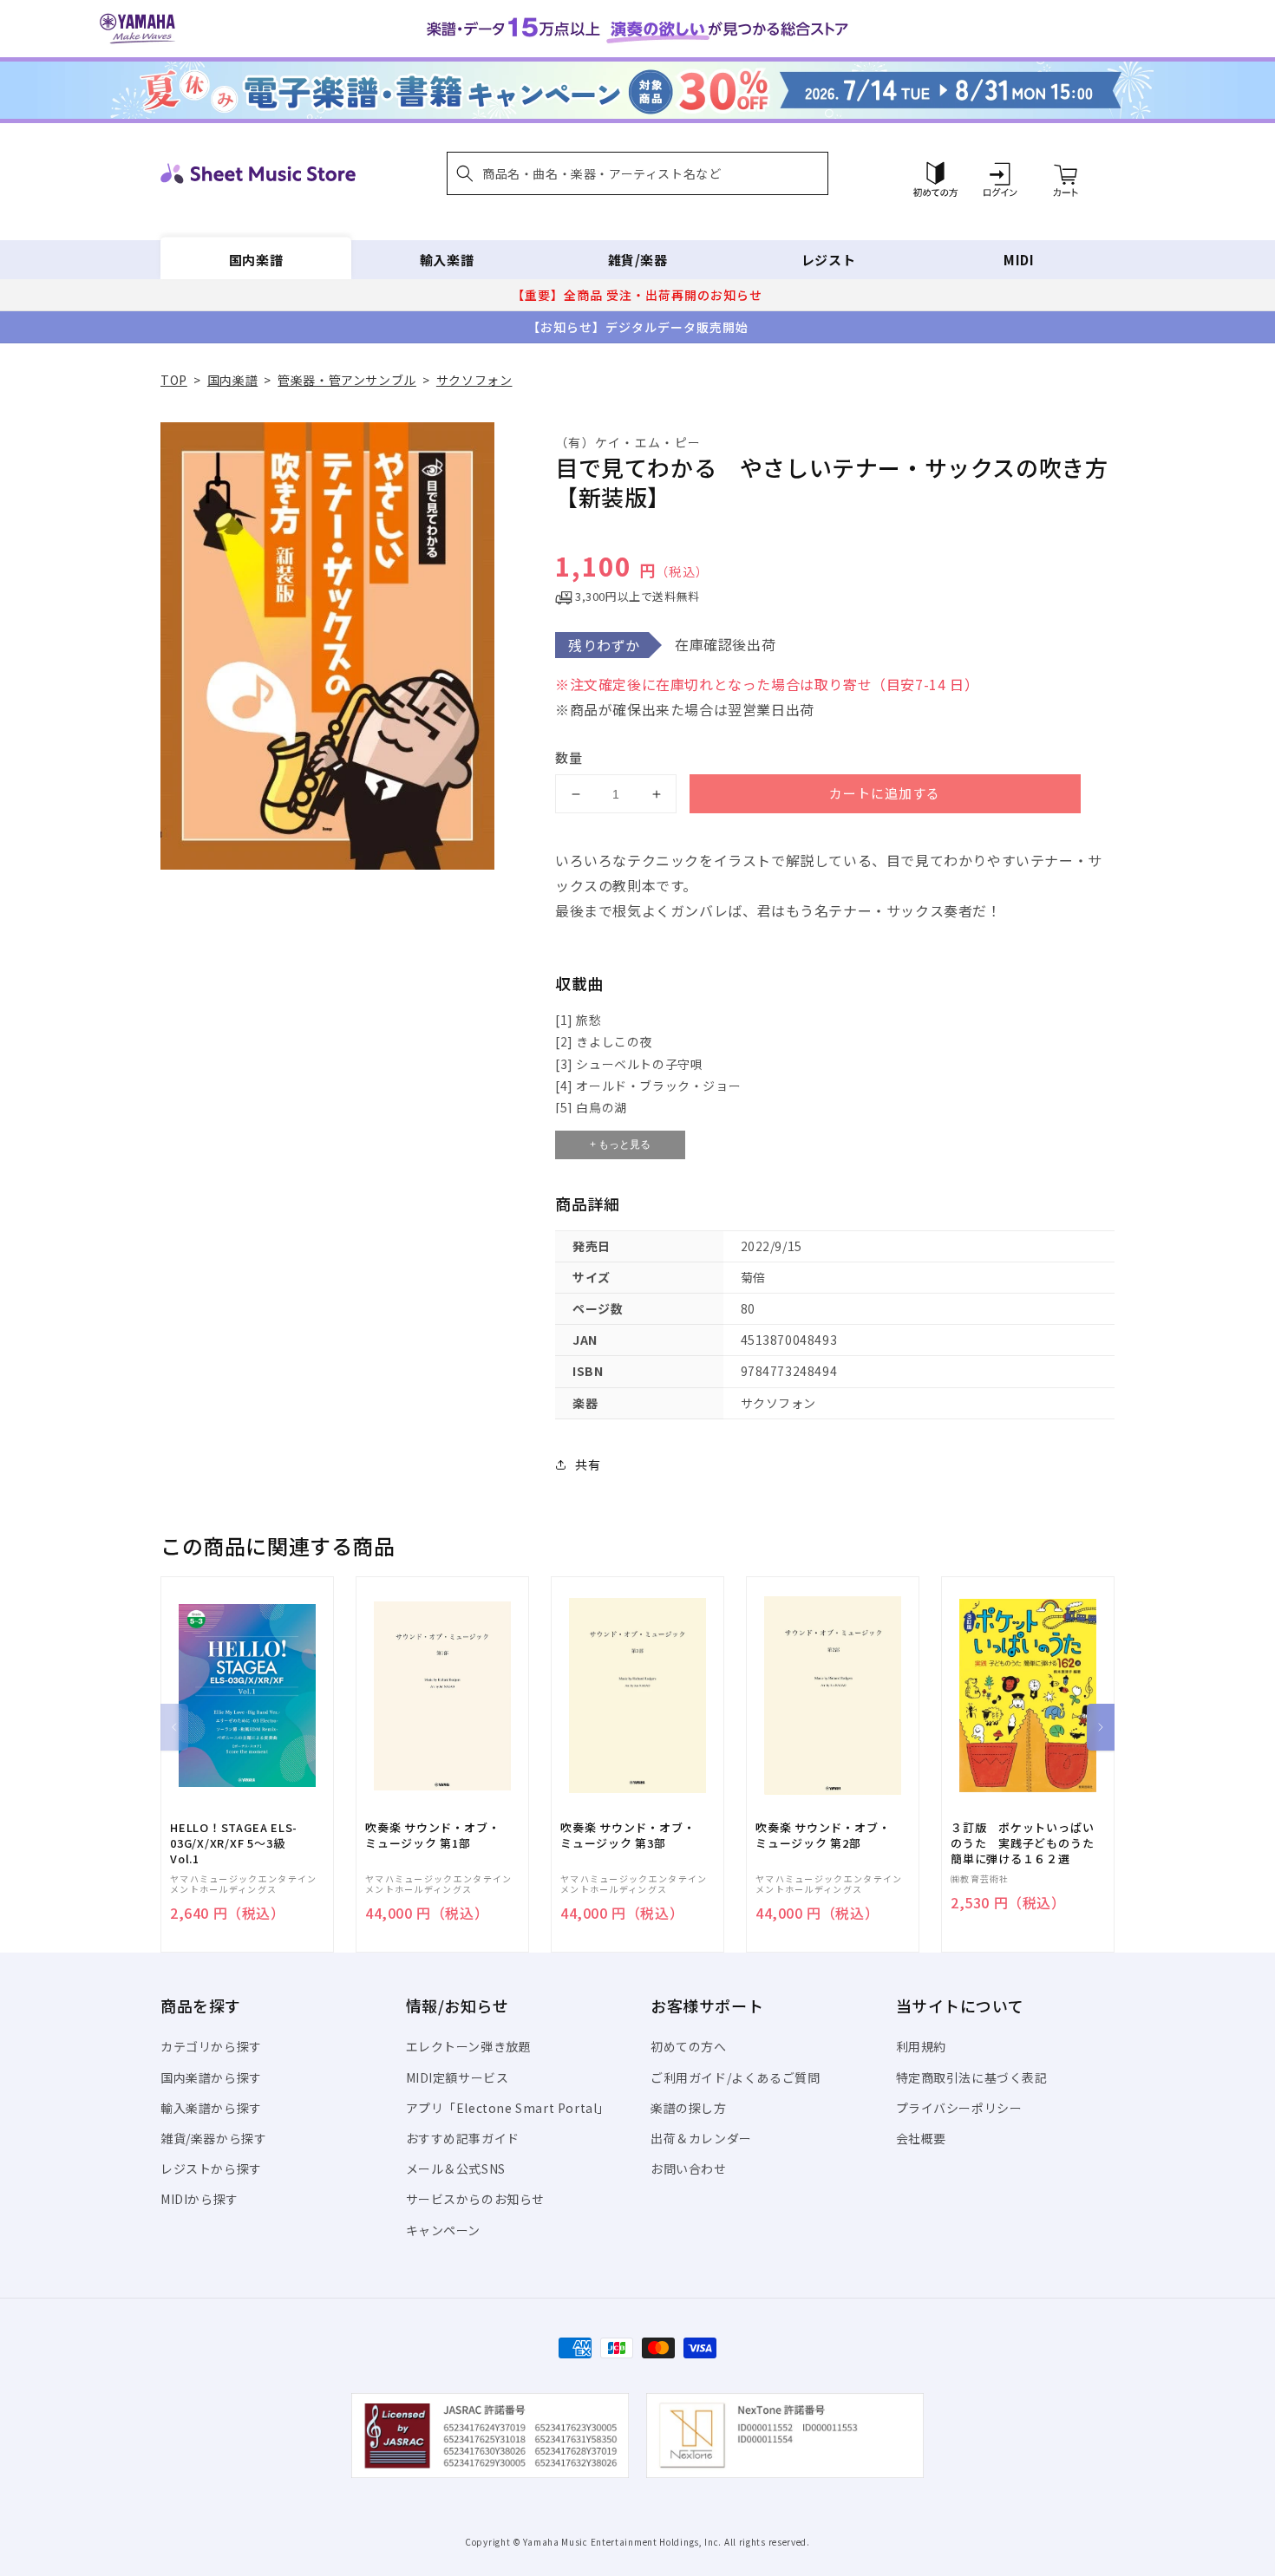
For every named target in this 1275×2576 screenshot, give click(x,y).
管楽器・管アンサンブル (347, 380)
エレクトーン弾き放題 (469, 2046)
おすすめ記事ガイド (463, 2138)
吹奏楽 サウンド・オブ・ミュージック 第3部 (628, 1836)
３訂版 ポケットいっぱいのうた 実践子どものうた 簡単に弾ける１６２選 (1028, 1843)
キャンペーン (444, 2230)
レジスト (828, 260)
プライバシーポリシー (959, 2108)
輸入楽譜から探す (211, 2108)
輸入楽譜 (447, 260)
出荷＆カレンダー (701, 2138)
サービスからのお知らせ (476, 2199)
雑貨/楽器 (638, 260)
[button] (637, 173)
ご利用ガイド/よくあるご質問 (735, 2077)
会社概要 (921, 2138)
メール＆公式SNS (456, 2168)
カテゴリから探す (211, 2046)
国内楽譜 (256, 260)
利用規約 (921, 2046)
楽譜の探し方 (689, 2108)
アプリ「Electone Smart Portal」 (508, 2108)
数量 (569, 757)
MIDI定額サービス (458, 2077)
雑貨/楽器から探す (213, 2138)
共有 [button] (588, 1464)
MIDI (1019, 260)
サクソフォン (474, 380)
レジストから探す (211, 2168)
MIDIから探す (199, 2199)
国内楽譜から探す (211, 2077)
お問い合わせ (689, 2168)
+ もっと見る (620, 1145)
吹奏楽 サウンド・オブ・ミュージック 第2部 (823, 1836)
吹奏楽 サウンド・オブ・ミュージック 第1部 (432, 1836)
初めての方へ (689, 2046)
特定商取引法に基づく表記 (972, 2077)
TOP (174, 380)
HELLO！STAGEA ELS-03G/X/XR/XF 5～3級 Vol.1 (234, 1843)
